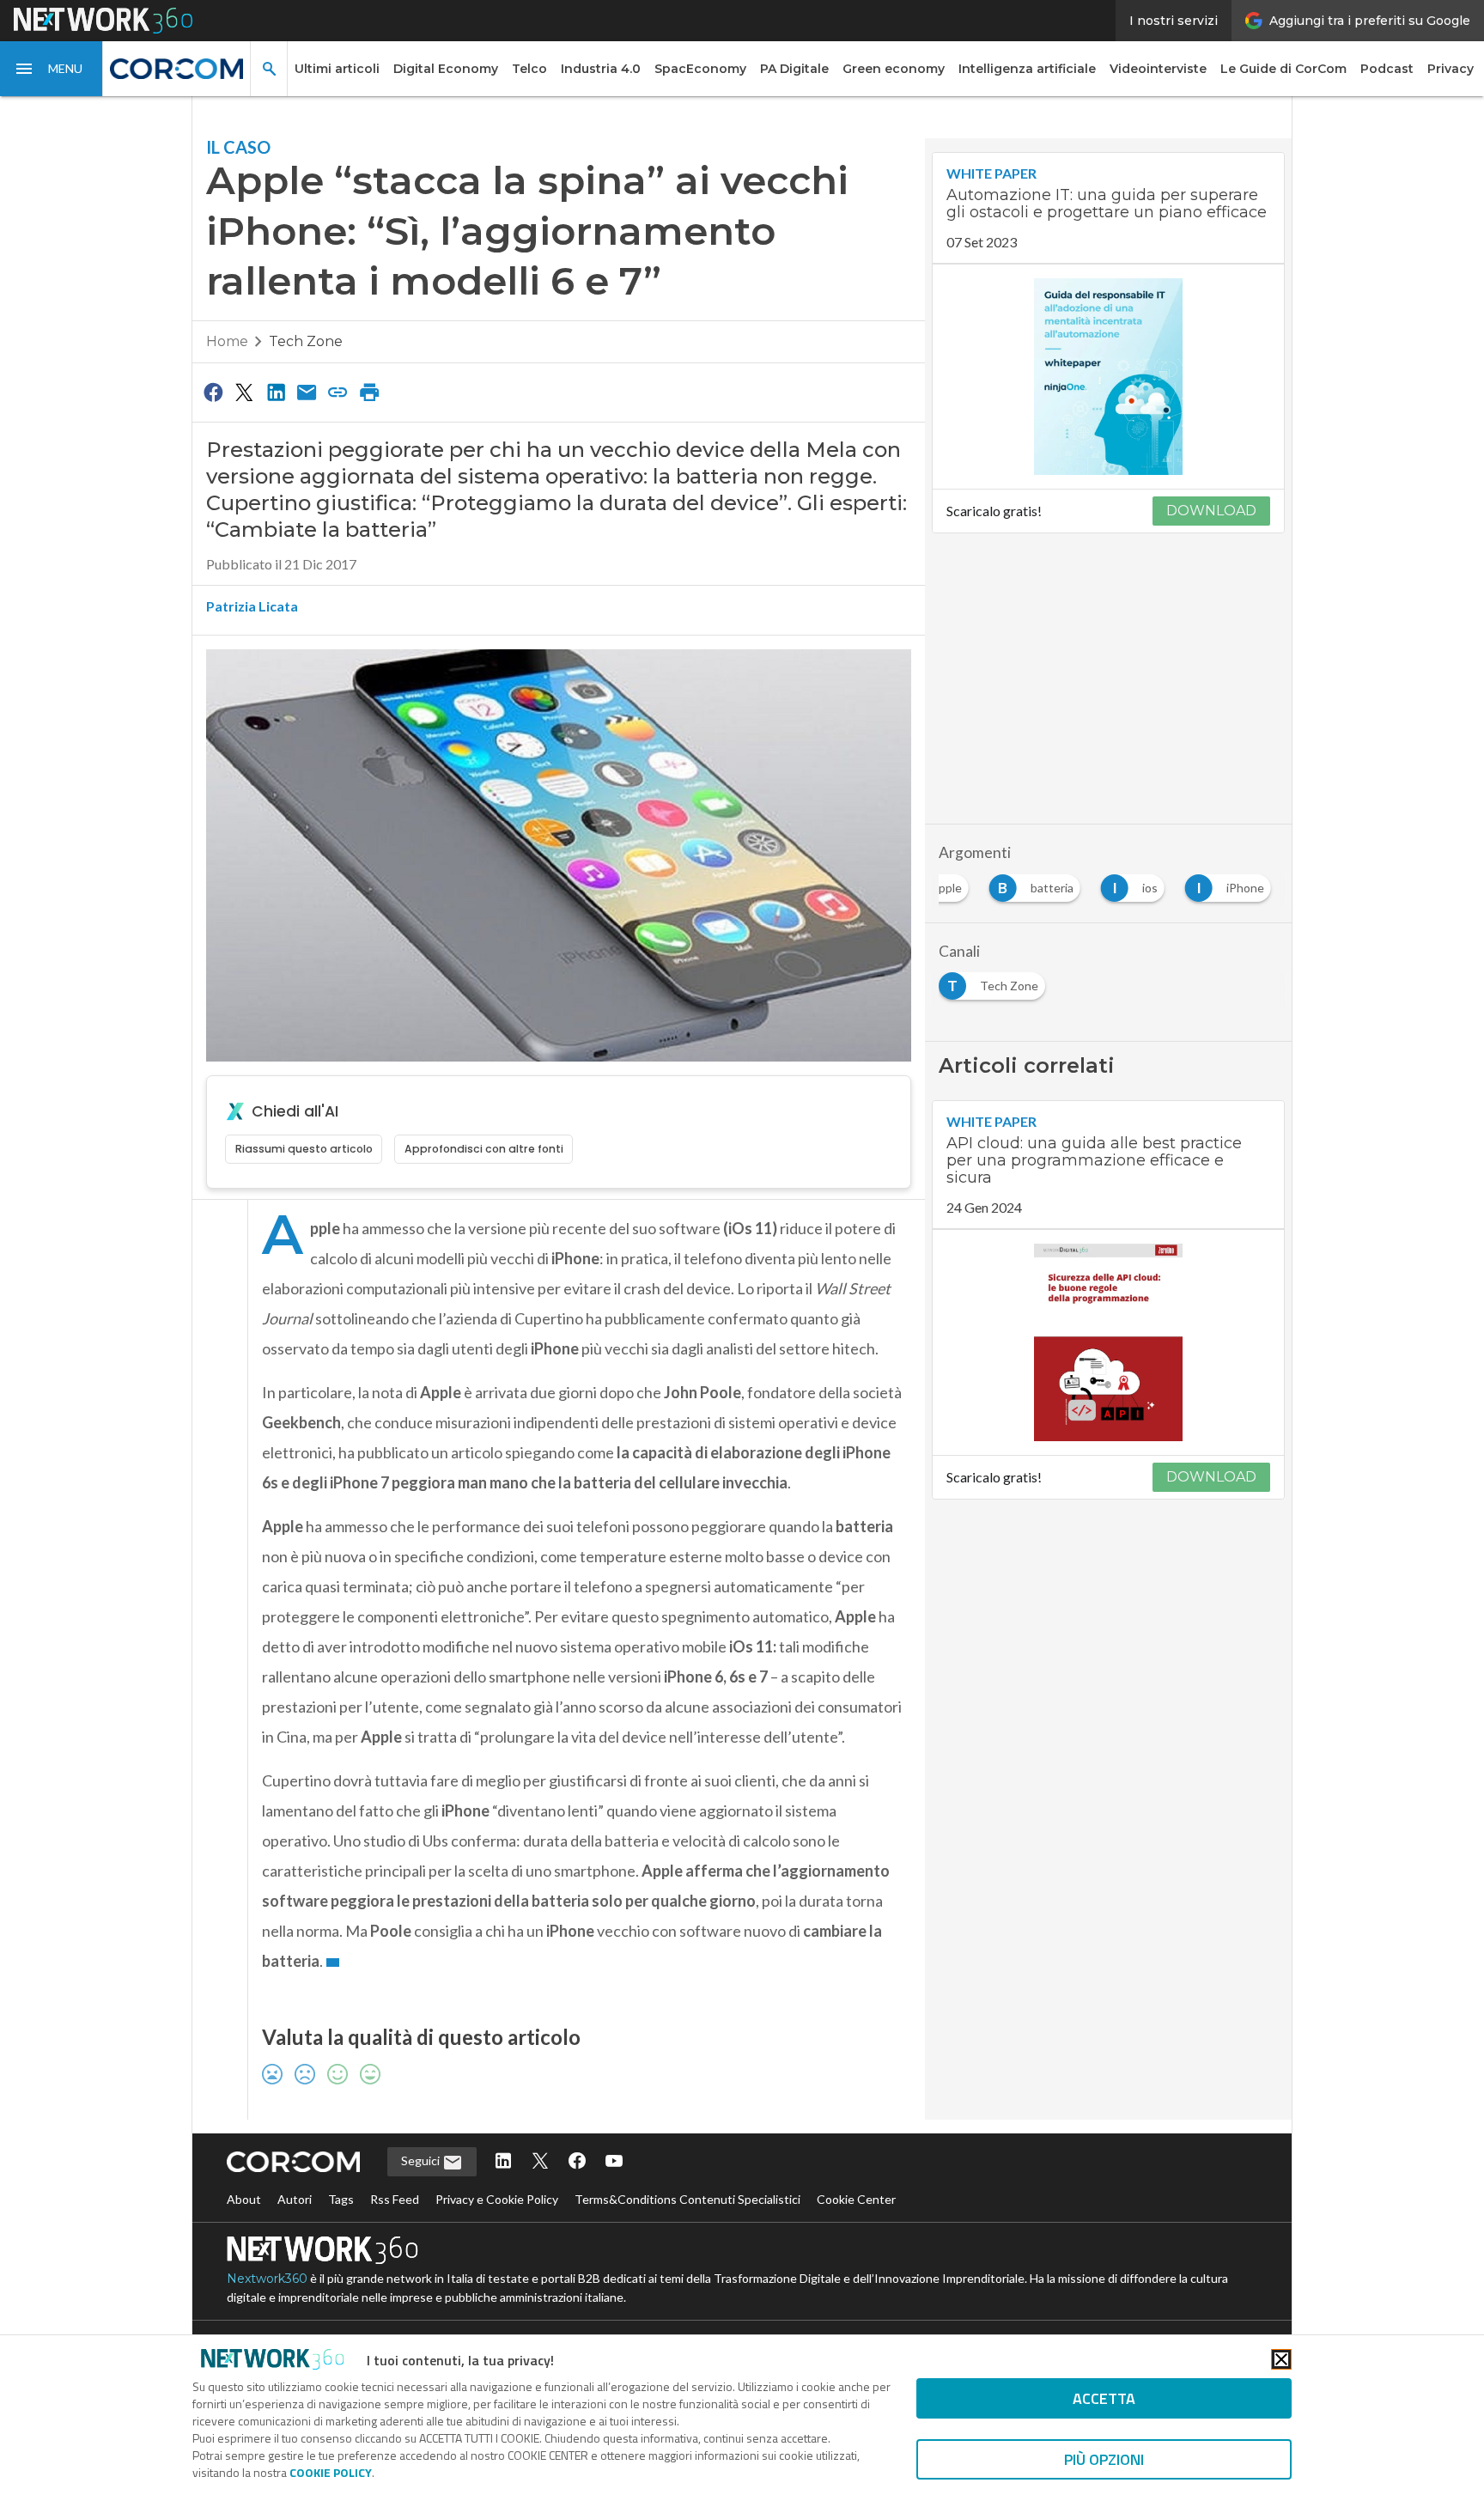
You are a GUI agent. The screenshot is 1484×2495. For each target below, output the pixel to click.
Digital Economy (446, 69)
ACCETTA (1104, 2398)
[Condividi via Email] (307, 392)
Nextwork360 (267, 2279)
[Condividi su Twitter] (244, 392)
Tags (341, 2199)
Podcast (1387, 69)
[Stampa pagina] (369, 392)
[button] (52, 69)
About (244, 2199)
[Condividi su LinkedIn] (276, 392)
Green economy (894, 69)
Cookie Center (856, 2199)
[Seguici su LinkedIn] (503, 2162)
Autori (295, 2199)
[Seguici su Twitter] (540, 2162)
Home (227, 341)
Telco (529, 69)
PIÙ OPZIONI (1104, 2459)
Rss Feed (395, 2199)
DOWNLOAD (1211, 511)
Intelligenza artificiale (1027, 69)
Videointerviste (1158, 69)
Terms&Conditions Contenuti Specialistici (687, 2199)
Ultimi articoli (337, 69)
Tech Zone (306, 341)
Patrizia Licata (252, 606)
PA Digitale (794, 69)
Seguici (422, 2160)
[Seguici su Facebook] (577, 2162)
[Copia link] (338, 392)
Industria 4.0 (601, 69)
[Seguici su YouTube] (614, 2162)
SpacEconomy (700, 69)
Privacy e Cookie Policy (497, 2199)
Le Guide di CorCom (1283, 69)
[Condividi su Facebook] (213, 392)
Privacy (1451, 69)
